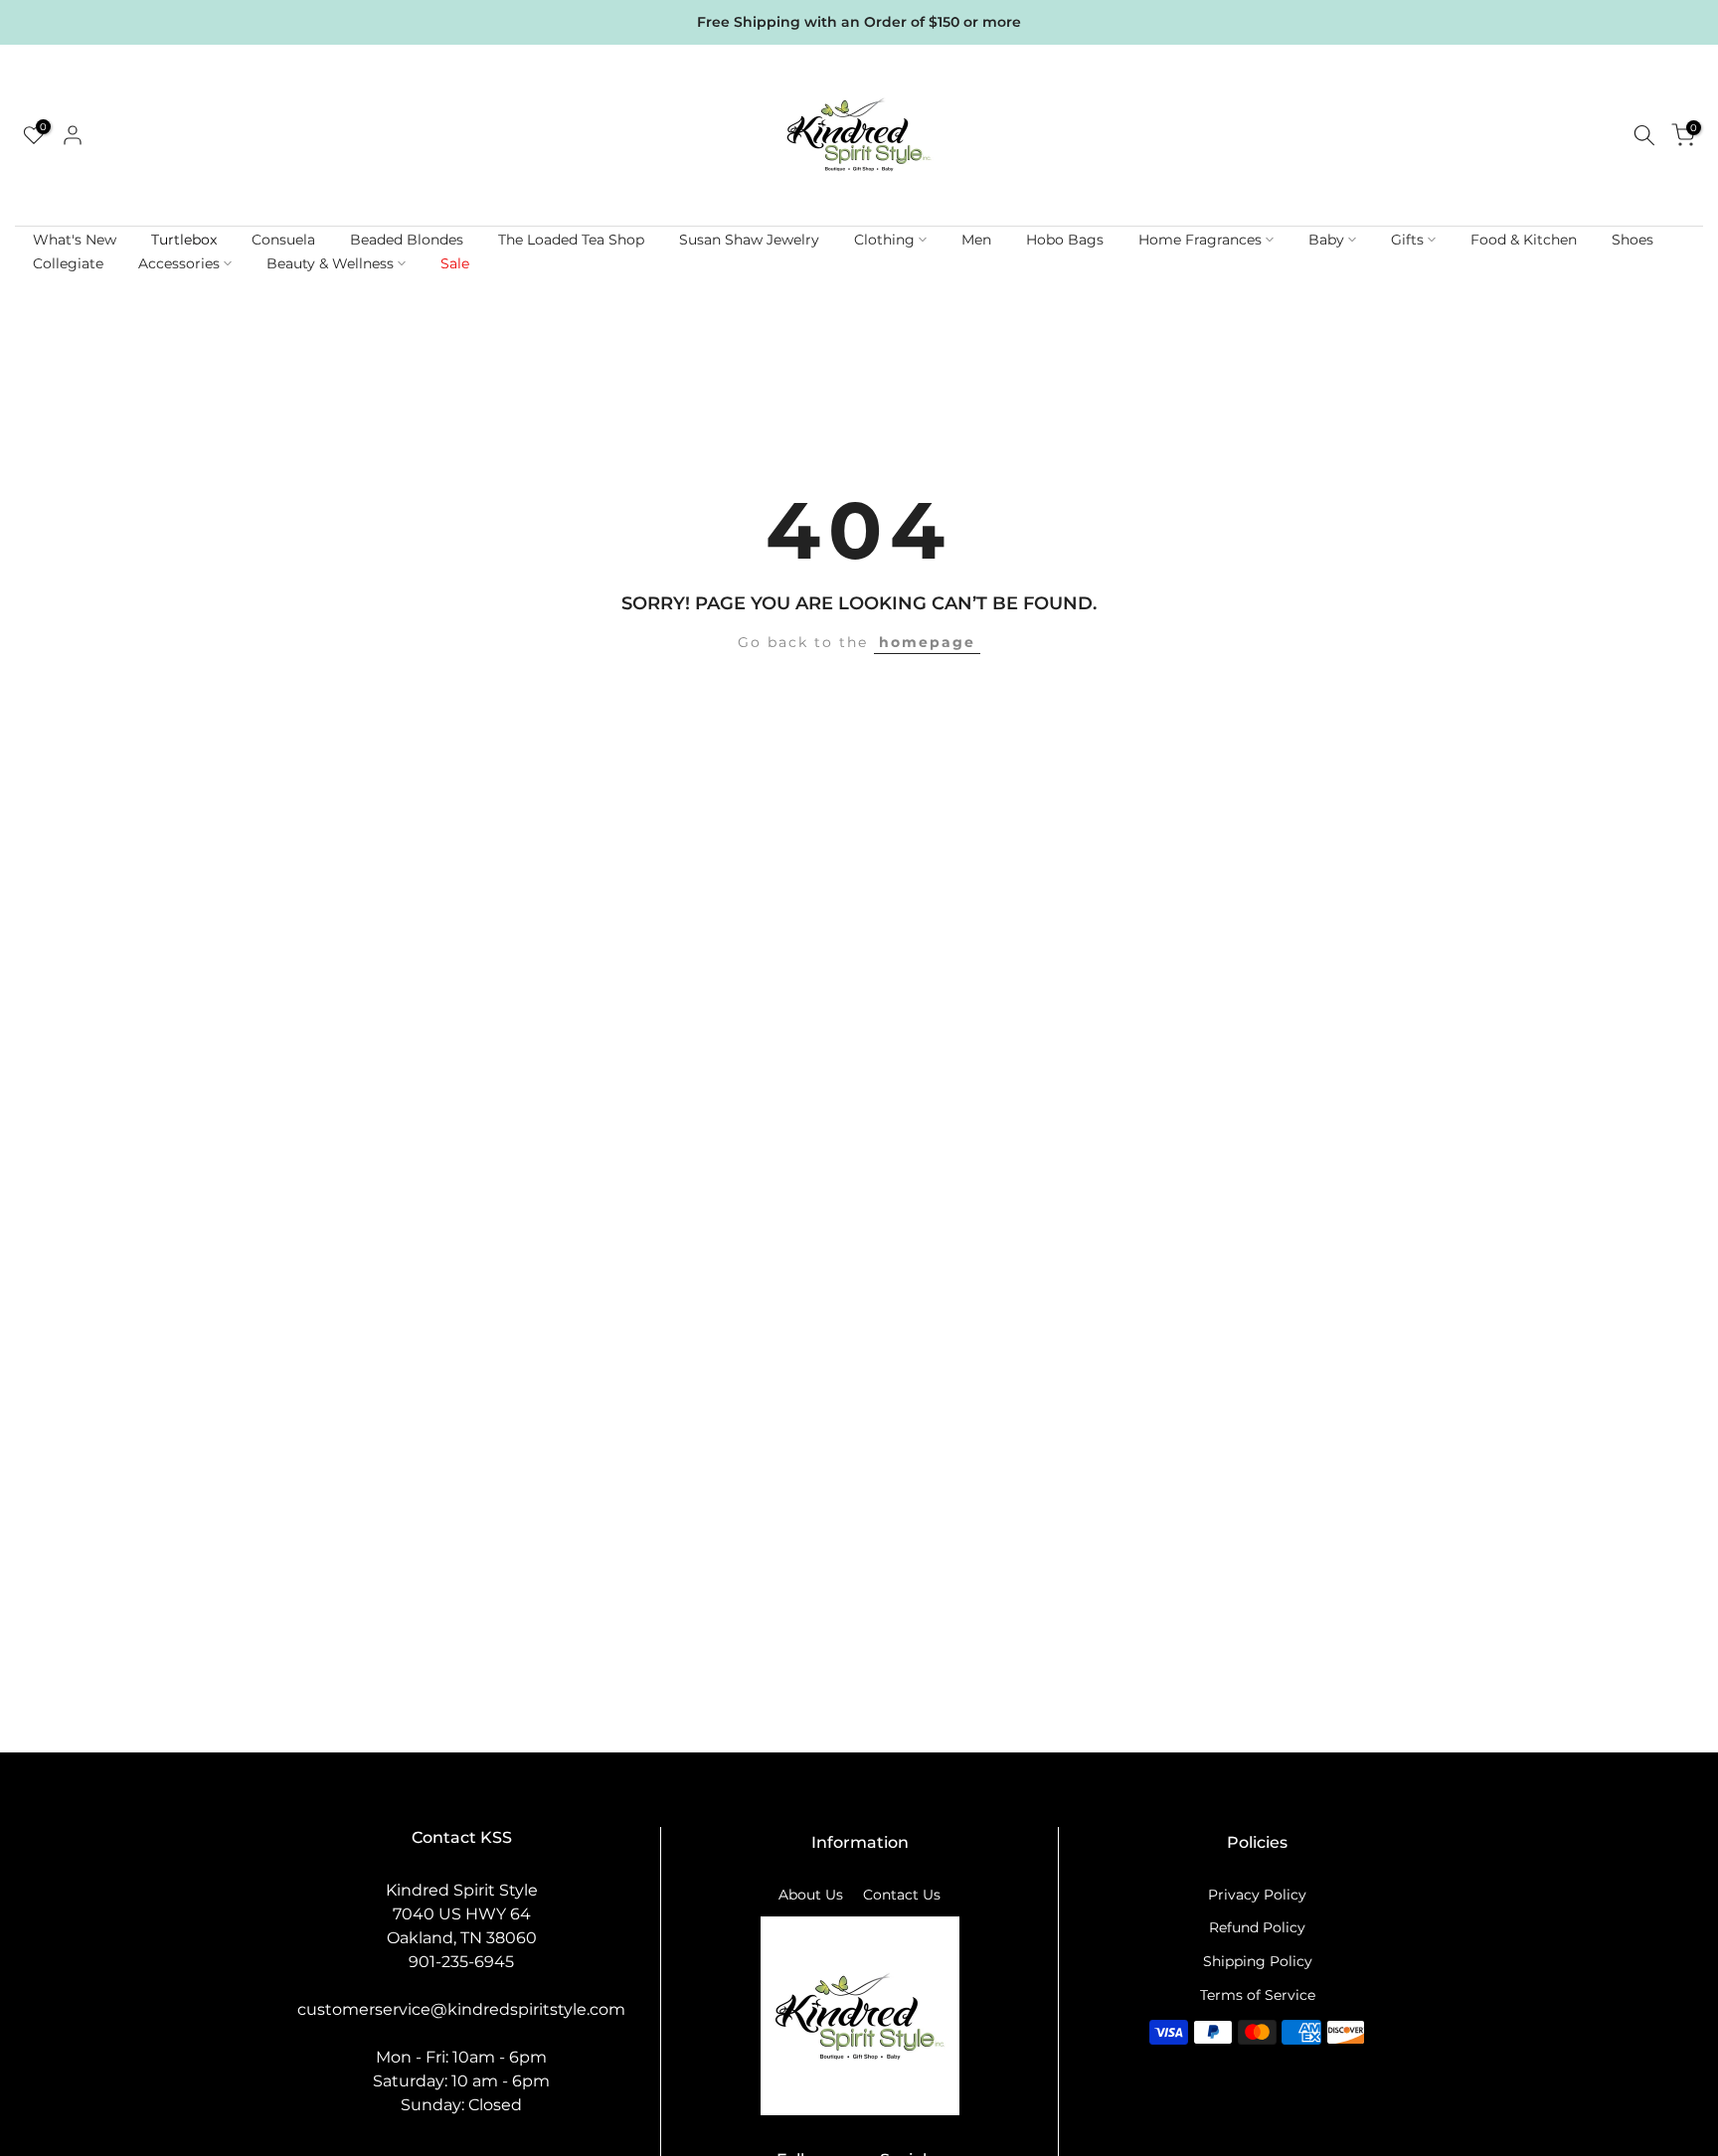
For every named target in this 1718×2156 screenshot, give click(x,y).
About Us (811, 1895)
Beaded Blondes (407, 240)
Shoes (1632, 240)
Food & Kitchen (1524, 240)
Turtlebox (184, 240)
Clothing (884, 240)
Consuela (283, 240)
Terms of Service (1258, 1995)
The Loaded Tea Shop (571, 240)
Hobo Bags (1065, 240)
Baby (1326, 240)
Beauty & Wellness (330, 263)
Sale (455, 263)
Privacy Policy (1257, 1895)
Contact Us (902, 1895)
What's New (75, 240)
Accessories (179, 263)
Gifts (1407, 240)
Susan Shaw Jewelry (749, 240)
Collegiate (68, 263)
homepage (927, 642)
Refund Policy (1257, 1927)
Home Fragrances (1200, 240)
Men (976, 240)
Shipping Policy (1258, 1961)
